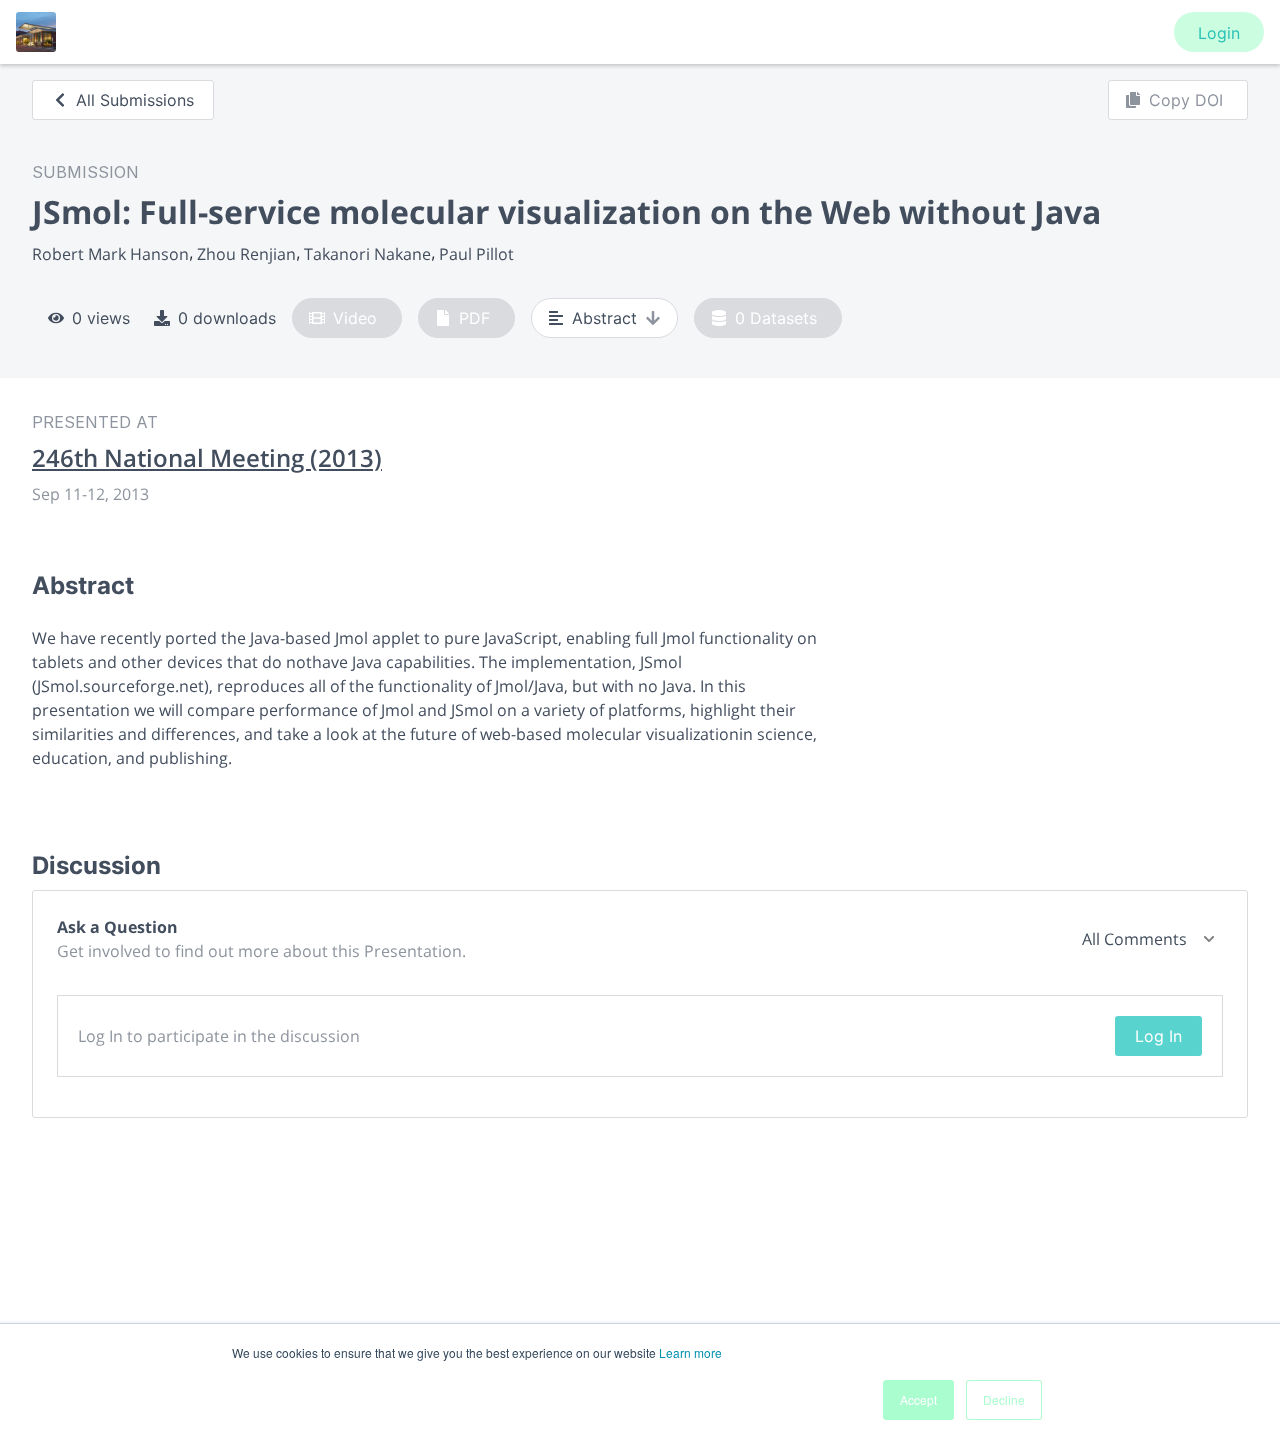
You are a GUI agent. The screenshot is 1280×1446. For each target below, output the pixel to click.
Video (355, 318)
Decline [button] (1004, 1399)
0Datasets (776, 318)
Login (1219, 33)
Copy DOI (1186, 100)
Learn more (690, 1352)
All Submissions (135, 100)
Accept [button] (918, 1399)
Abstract (604, 318)
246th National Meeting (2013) (207, 458)
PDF (474, 318)
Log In (1158, 1036)
